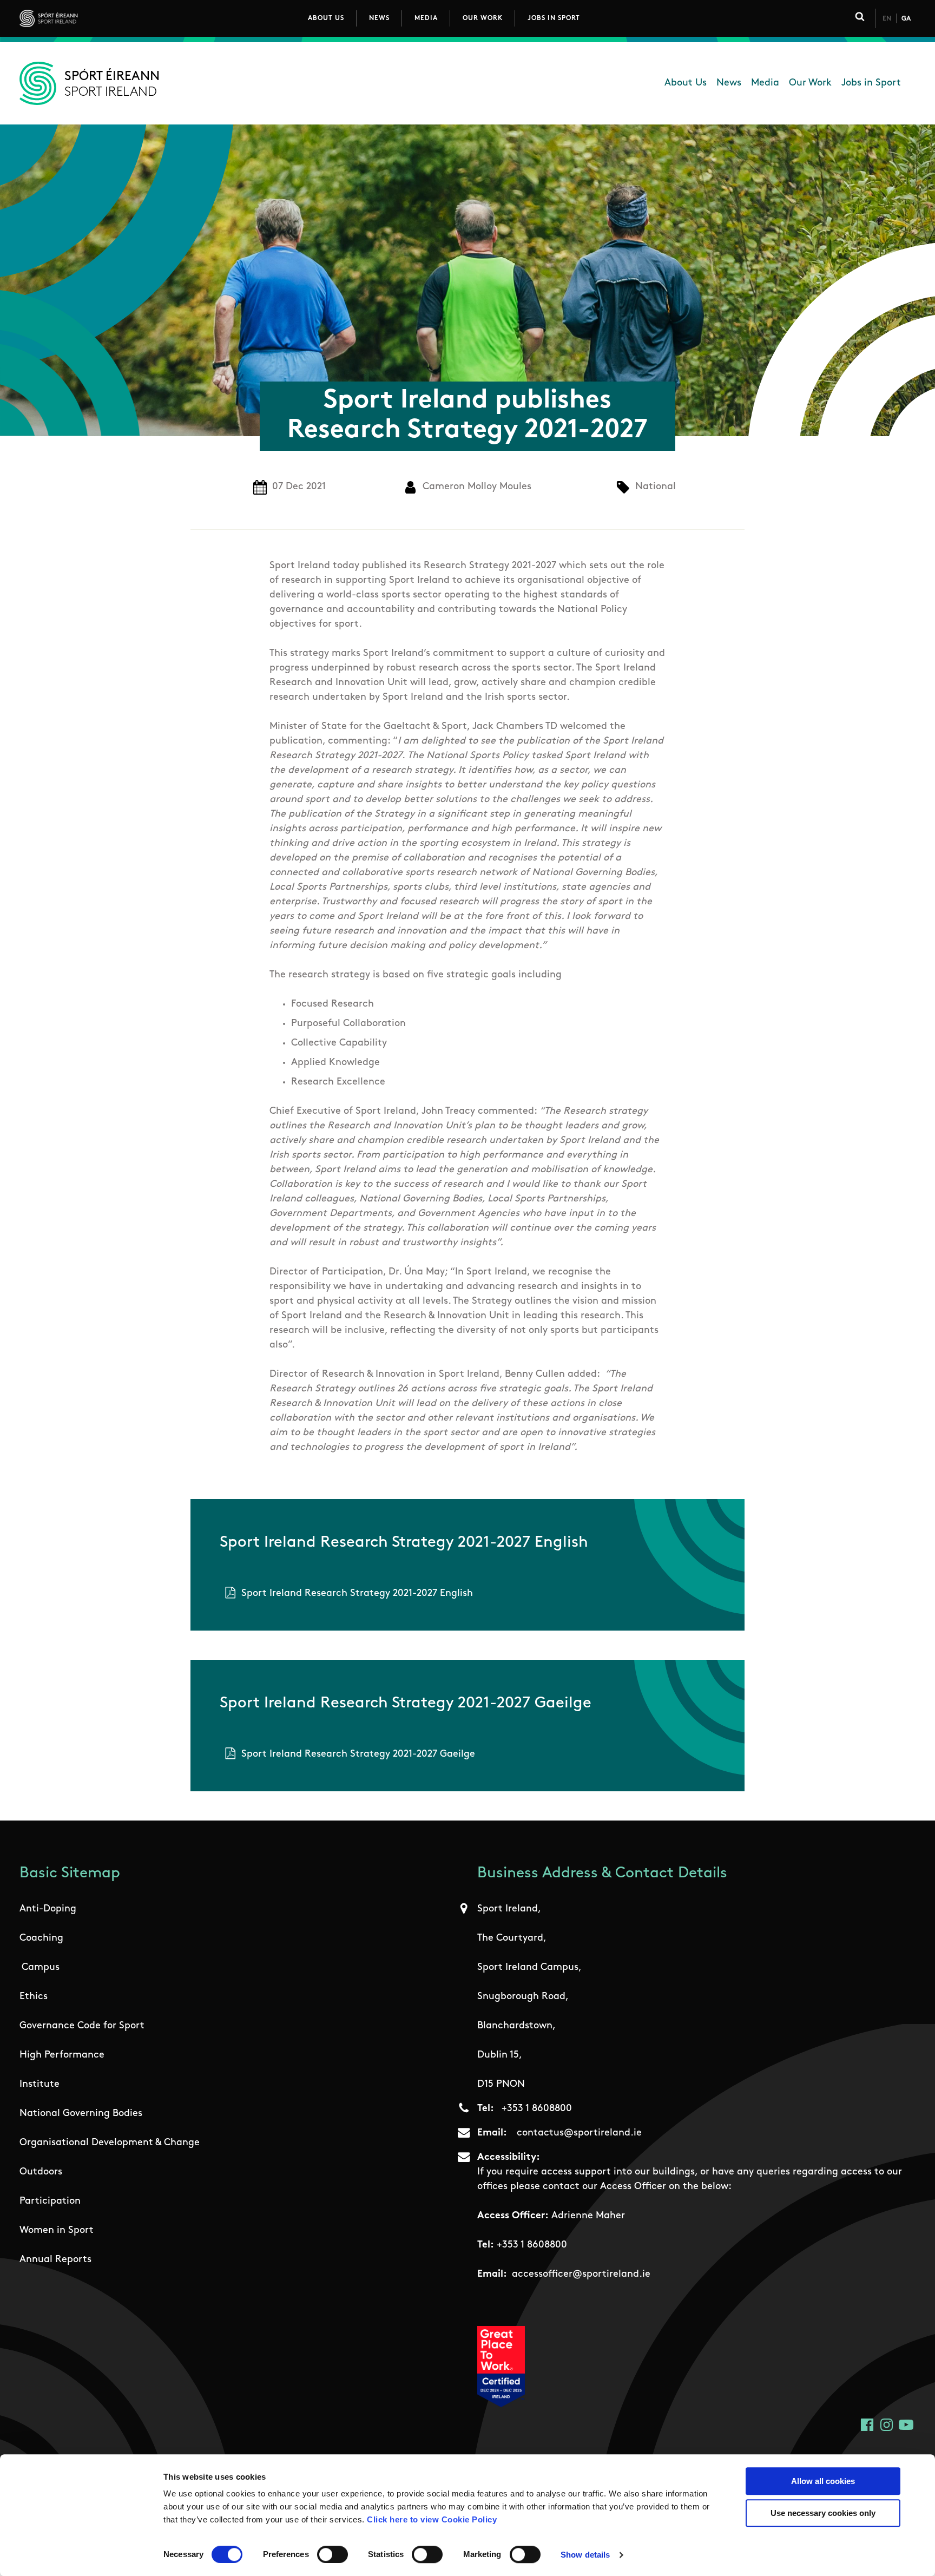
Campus (41, 1968)
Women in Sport (57, 2231)
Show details (585, 2555)
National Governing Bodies (81, 2114)
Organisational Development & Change (110, 2143)
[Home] (97, 18)
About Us (326, 18)
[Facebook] (867, 2425)
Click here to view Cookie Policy (432, 2519)
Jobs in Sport (554, 18)
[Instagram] (887, 2425)
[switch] (332, 2554)
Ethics (34, 1997)
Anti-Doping (48, 1909)
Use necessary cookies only (823, 2513)
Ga (906, 19)
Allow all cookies (823, 2481)
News (379, 18)
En (887, 19)
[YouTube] (906, 2425)
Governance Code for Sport (82, 2026)
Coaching (41, 1938)
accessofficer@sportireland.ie (581, 2275)
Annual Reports (55, 2260)
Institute (39, 2085)
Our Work (483, 18)
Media (426, 18)
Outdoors (41, 2172)
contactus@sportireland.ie (579, 2133)
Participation (50, 2202)
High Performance (62, 2055)
